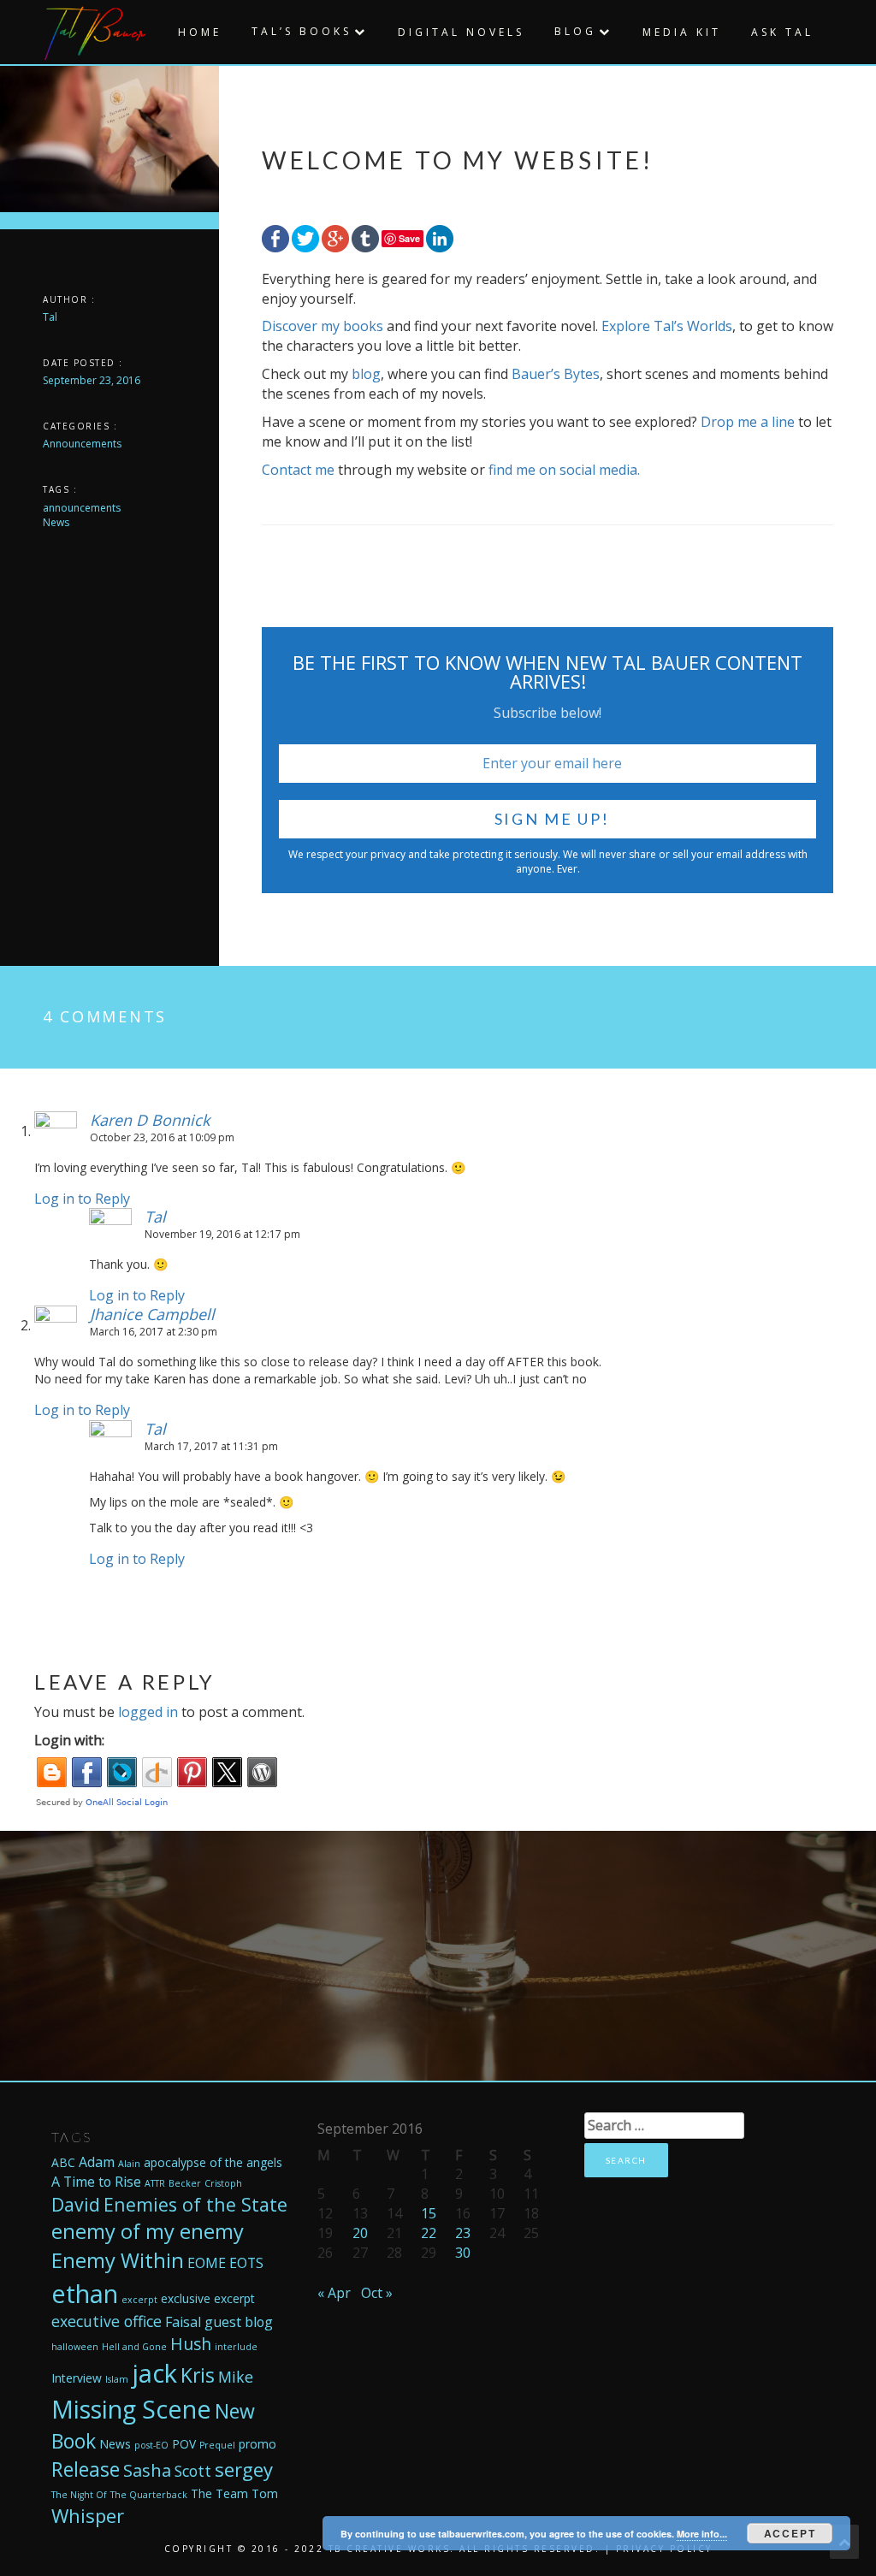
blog (366, 374)
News (115, 2444)
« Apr (334, 2293)
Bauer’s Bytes (556, 374)
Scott (193, 2471)
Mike (236, 2377)
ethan (85, 2293)
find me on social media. (564, 470)
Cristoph (223, 2183)
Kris (198, 2375)
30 (463, 2253)
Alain (129, 2164)
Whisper (88, 2515)
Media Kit (682, 32)
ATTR (155, 2183)
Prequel (217, 2445)
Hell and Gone (134, 2347)
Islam (117, 2379)
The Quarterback (149, 2495)
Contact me (298, 470)
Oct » (377, 2293)
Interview (77, 2378)
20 (360, 2233)
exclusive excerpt (208, 2298)
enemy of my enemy (148, 2231)
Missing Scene (131, 2409)
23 (463, 2233)
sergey (244, 2469)
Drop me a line (749, 422)
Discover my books (323, 326)
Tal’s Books (302, 31)
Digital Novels (461, 32)
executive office (107, 2321)
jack (154, 2373)
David (76, 2204)
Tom (265, 2493)
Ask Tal (782, 32)
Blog (575, 31)
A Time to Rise (96, 2182)
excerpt (139, 2300)
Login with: (69, 1740)
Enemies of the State (195, 2204)
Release (86, 2469)
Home (200, 32)
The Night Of (79, 2495)
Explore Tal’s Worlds (667, 326)
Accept (790, 2533)
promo (257, 2444)
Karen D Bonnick (150, 1120)
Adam (97, 2162)
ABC (63, 2162)
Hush (191, 2344)
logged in (148, 1712)
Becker (185, 2183)
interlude (236, 2347)
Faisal (183, 2322)
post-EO (151, 2445)
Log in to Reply (82, 1199)
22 (429, 2233)
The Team (219, 2493)
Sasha (147, 2470)
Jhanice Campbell (152, 1314)
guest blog (239, 2322)
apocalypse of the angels (213, 2162)
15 (429, 2213)
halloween (75, 2347)
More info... (702, 2534)
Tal (50, 317)
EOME (207, 2263)
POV (184, 2444)
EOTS (246, 2263)
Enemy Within (118, 2260)
